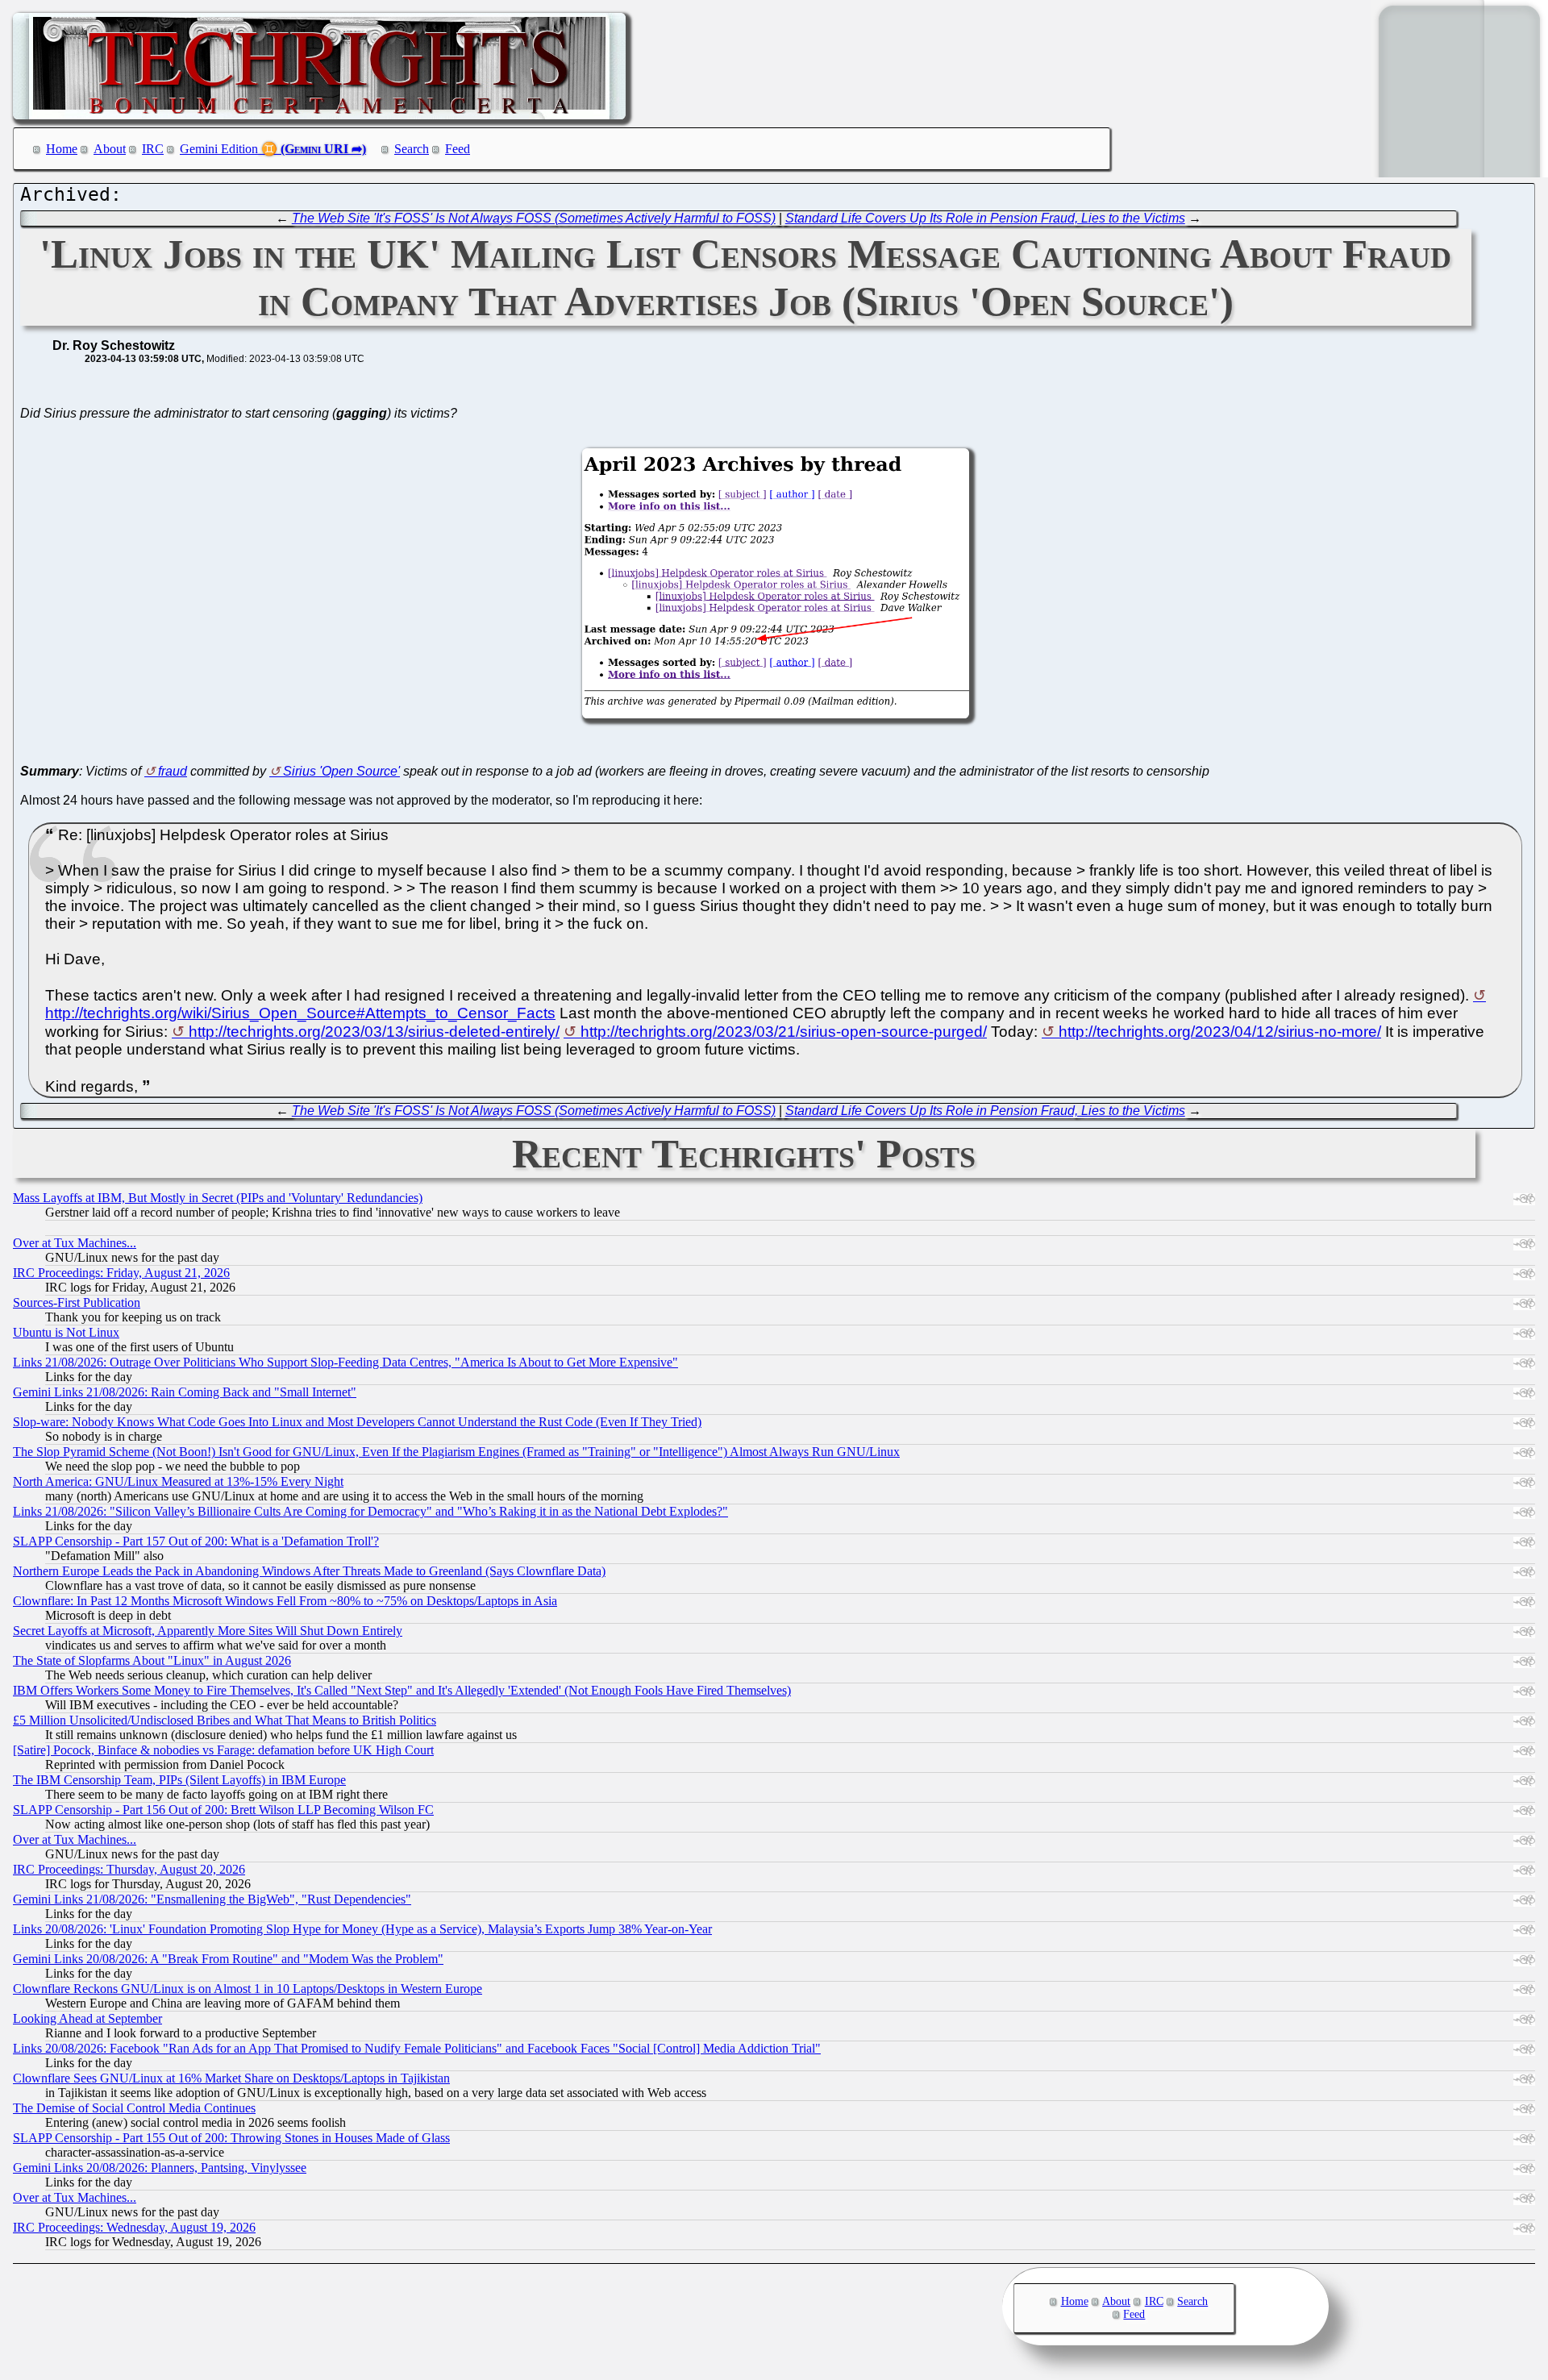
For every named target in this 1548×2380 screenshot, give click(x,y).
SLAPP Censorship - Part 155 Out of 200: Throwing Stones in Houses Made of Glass (231, 2138)
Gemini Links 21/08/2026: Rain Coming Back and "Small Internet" (185, 1392)
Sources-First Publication (77, 1302)
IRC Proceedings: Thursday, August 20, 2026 (129, 1869)
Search (412, 149)
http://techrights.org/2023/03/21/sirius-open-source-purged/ (784, 1032)
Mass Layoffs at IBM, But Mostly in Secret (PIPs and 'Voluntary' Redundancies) (218, 1198)
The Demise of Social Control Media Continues (134, 2108)
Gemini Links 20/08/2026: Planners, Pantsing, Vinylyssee (160, 2168)
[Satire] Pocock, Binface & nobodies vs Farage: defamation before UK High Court (223, 1750)
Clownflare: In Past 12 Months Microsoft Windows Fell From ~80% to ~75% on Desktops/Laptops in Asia (285, 1601)
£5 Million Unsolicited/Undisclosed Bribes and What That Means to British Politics (225, 1720)
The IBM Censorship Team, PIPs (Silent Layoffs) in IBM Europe (179, 1780)
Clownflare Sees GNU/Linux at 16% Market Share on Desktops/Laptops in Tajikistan (231, 2078)
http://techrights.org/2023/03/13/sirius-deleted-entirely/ (374, 1032)
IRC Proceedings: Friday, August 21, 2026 (121, 1273)
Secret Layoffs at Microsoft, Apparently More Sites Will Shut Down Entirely (208, 1631)
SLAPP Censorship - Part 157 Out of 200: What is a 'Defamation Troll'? (196, 1541)
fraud (173, 771)
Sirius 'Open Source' (341, 771)
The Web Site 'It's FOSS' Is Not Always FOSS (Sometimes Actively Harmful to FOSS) (534, 218)
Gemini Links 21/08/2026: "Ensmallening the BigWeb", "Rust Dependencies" (212, 1899)
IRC (153, 149)
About (110, 149)
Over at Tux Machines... (75, 1243)
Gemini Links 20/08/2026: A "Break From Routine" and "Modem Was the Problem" (228, 1959)
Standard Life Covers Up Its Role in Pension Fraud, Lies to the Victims (985, 218)
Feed (458, 149)
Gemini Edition (219, 149)
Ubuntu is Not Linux (66, 1332)
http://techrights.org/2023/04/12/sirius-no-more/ (1220, 1032)
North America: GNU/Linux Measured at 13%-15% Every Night (178, 1481)
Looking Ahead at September (87, 2018)
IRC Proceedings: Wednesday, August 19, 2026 (134, 2227)
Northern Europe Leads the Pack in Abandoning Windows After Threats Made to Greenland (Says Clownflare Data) (309, 1571)
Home (62, 149)
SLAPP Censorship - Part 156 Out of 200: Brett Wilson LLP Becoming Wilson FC (223, 1810)
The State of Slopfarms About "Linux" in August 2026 (152, 1660)
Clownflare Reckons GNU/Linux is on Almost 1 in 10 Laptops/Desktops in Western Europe (248, 1989)
